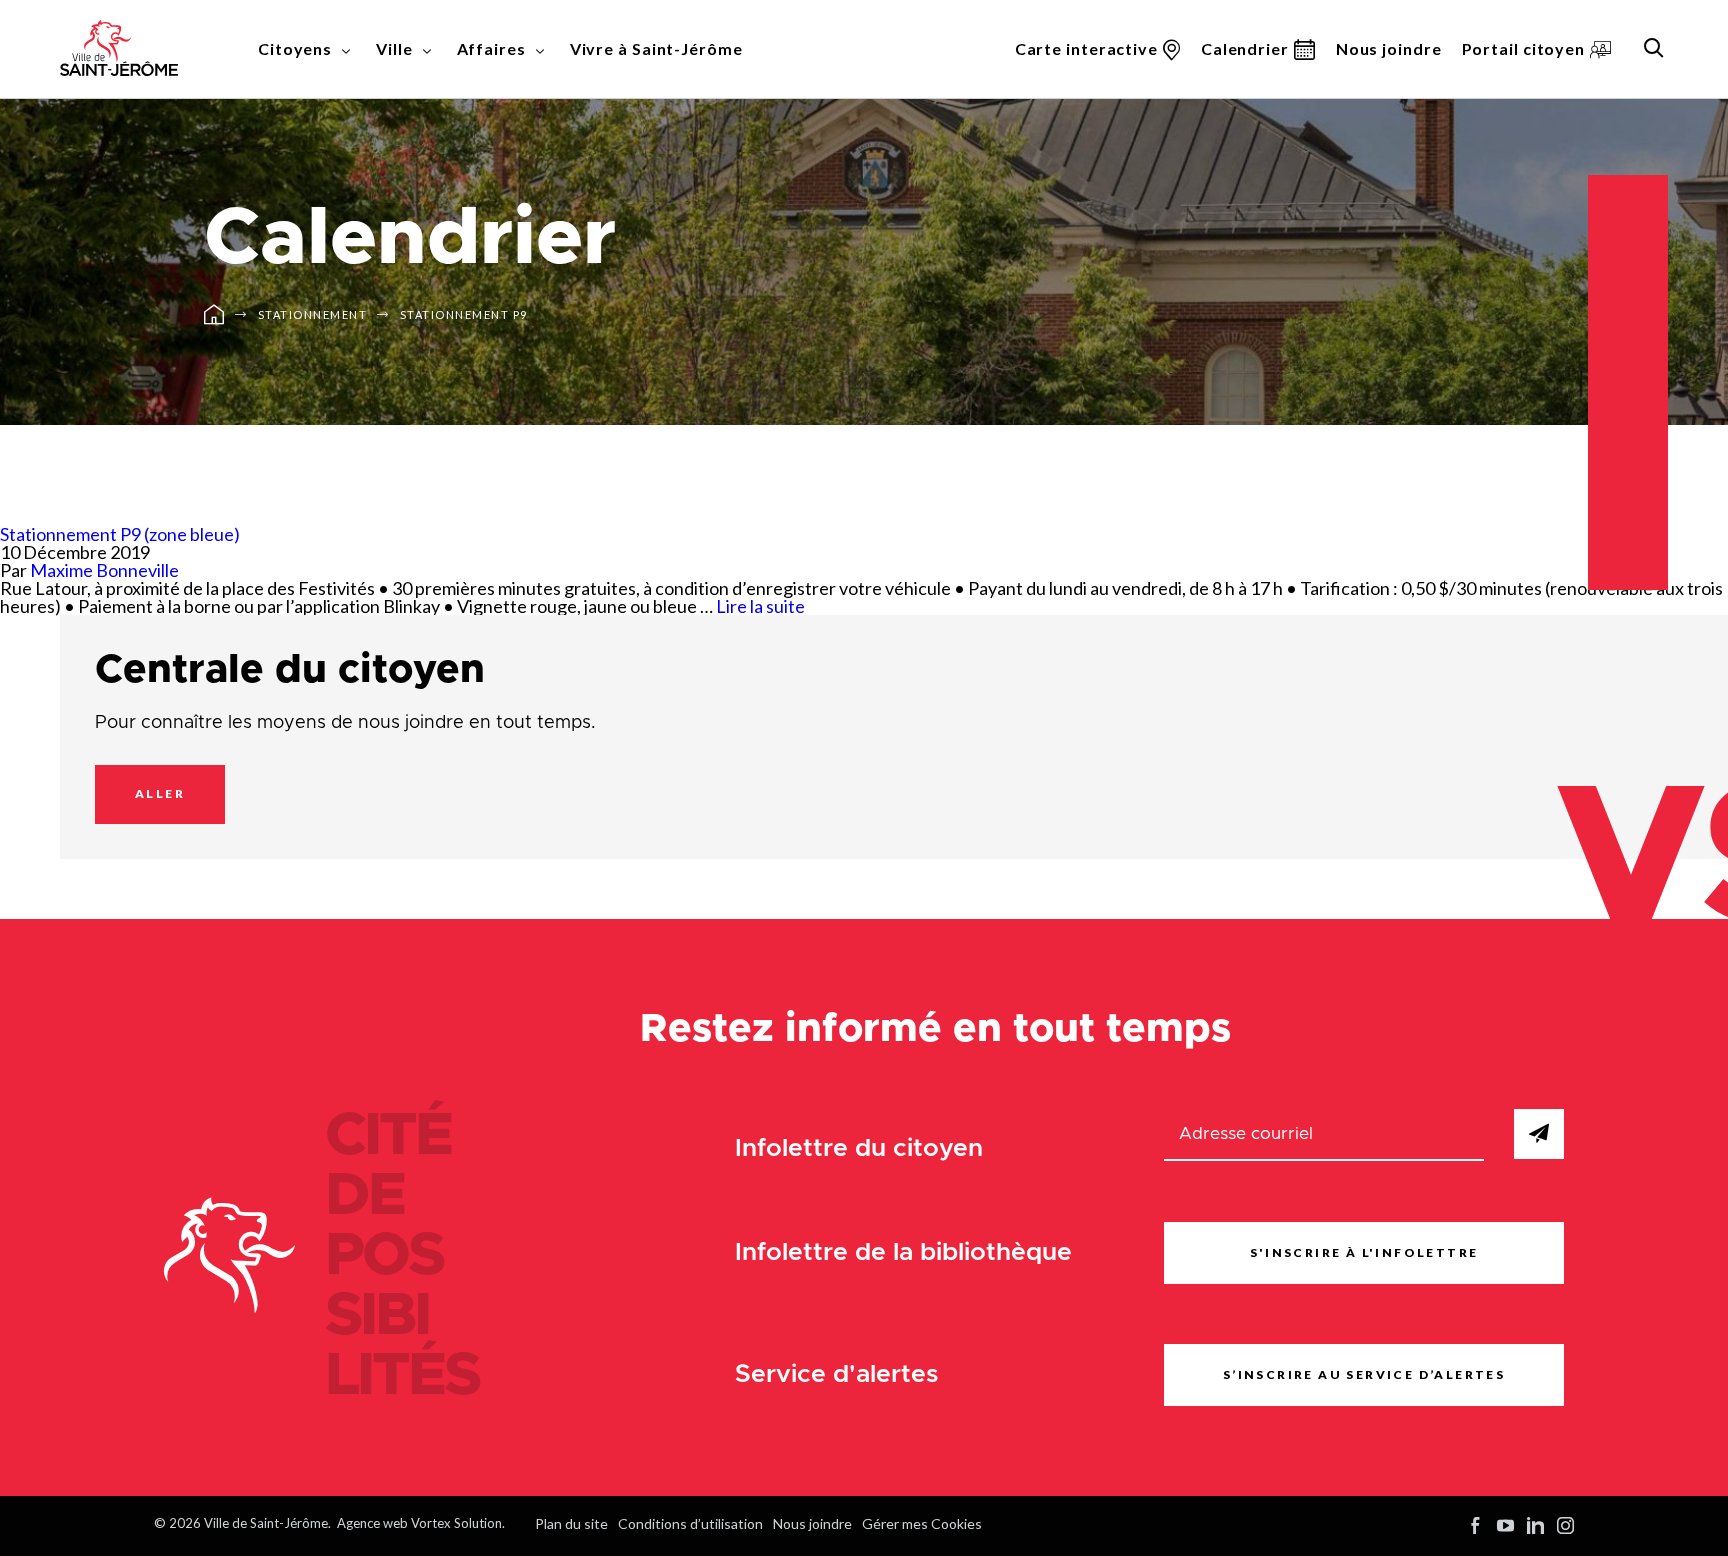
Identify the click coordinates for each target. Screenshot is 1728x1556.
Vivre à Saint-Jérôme (656, 48)
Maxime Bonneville (104, 570)
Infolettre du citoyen (859, 1148)
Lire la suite (760, 606)
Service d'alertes (837, 1374)
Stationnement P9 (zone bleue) (120, 534)
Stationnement (313, 314)
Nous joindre (1389, 48)
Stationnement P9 (464, 314)
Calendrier (1245, 48)
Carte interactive (1086, 48)
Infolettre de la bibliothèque (903, 1252)
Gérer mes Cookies (922, 1523)
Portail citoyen (1524, 48)
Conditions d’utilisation (690, 1523)
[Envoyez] (1539, 1134)
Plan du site (571, 1523)
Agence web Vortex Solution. (421, 1523)
